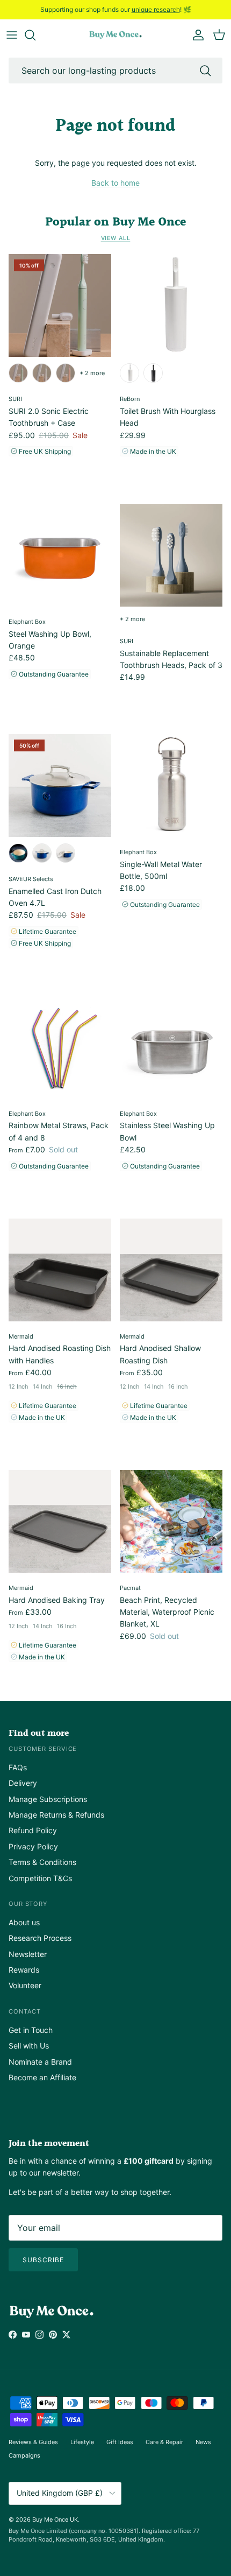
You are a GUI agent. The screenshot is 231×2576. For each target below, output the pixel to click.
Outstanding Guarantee (53, 674)
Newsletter (28, 1954)
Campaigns (24, 2455)
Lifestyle (82, 2442)
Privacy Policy (33, 1846)
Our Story (28, 1904)
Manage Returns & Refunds (56, 1815)
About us (24, 1922)
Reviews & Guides (33, 2442)
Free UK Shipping (44, 451)
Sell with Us (29, 2046)
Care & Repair (164, 2442)
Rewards (24, 1970)
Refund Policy (33, 1830)
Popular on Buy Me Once (115, 222)
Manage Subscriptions (48, 1799)
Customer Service (43, 1749)
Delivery (23, 1783)
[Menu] (12, 35)
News (203, 2442)
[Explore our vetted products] (35, 35)
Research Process (40, 1938)
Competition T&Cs (40, 1878)
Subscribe (43, 2260)
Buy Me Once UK (55, 2519)
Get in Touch (31, 2030)
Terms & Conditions (42, 1862)
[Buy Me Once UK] (115, 35)
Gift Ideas (120, 2442)
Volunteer (25, 1985)
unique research (156, 9)
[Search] (205, 71)
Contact (25, 2011)
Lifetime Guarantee (47, 931)
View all (116, 238)
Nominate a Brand (40, 2062)
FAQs (18, 1767)
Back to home (115, 183)
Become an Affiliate (42, 2077)
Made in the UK (152, 451)
